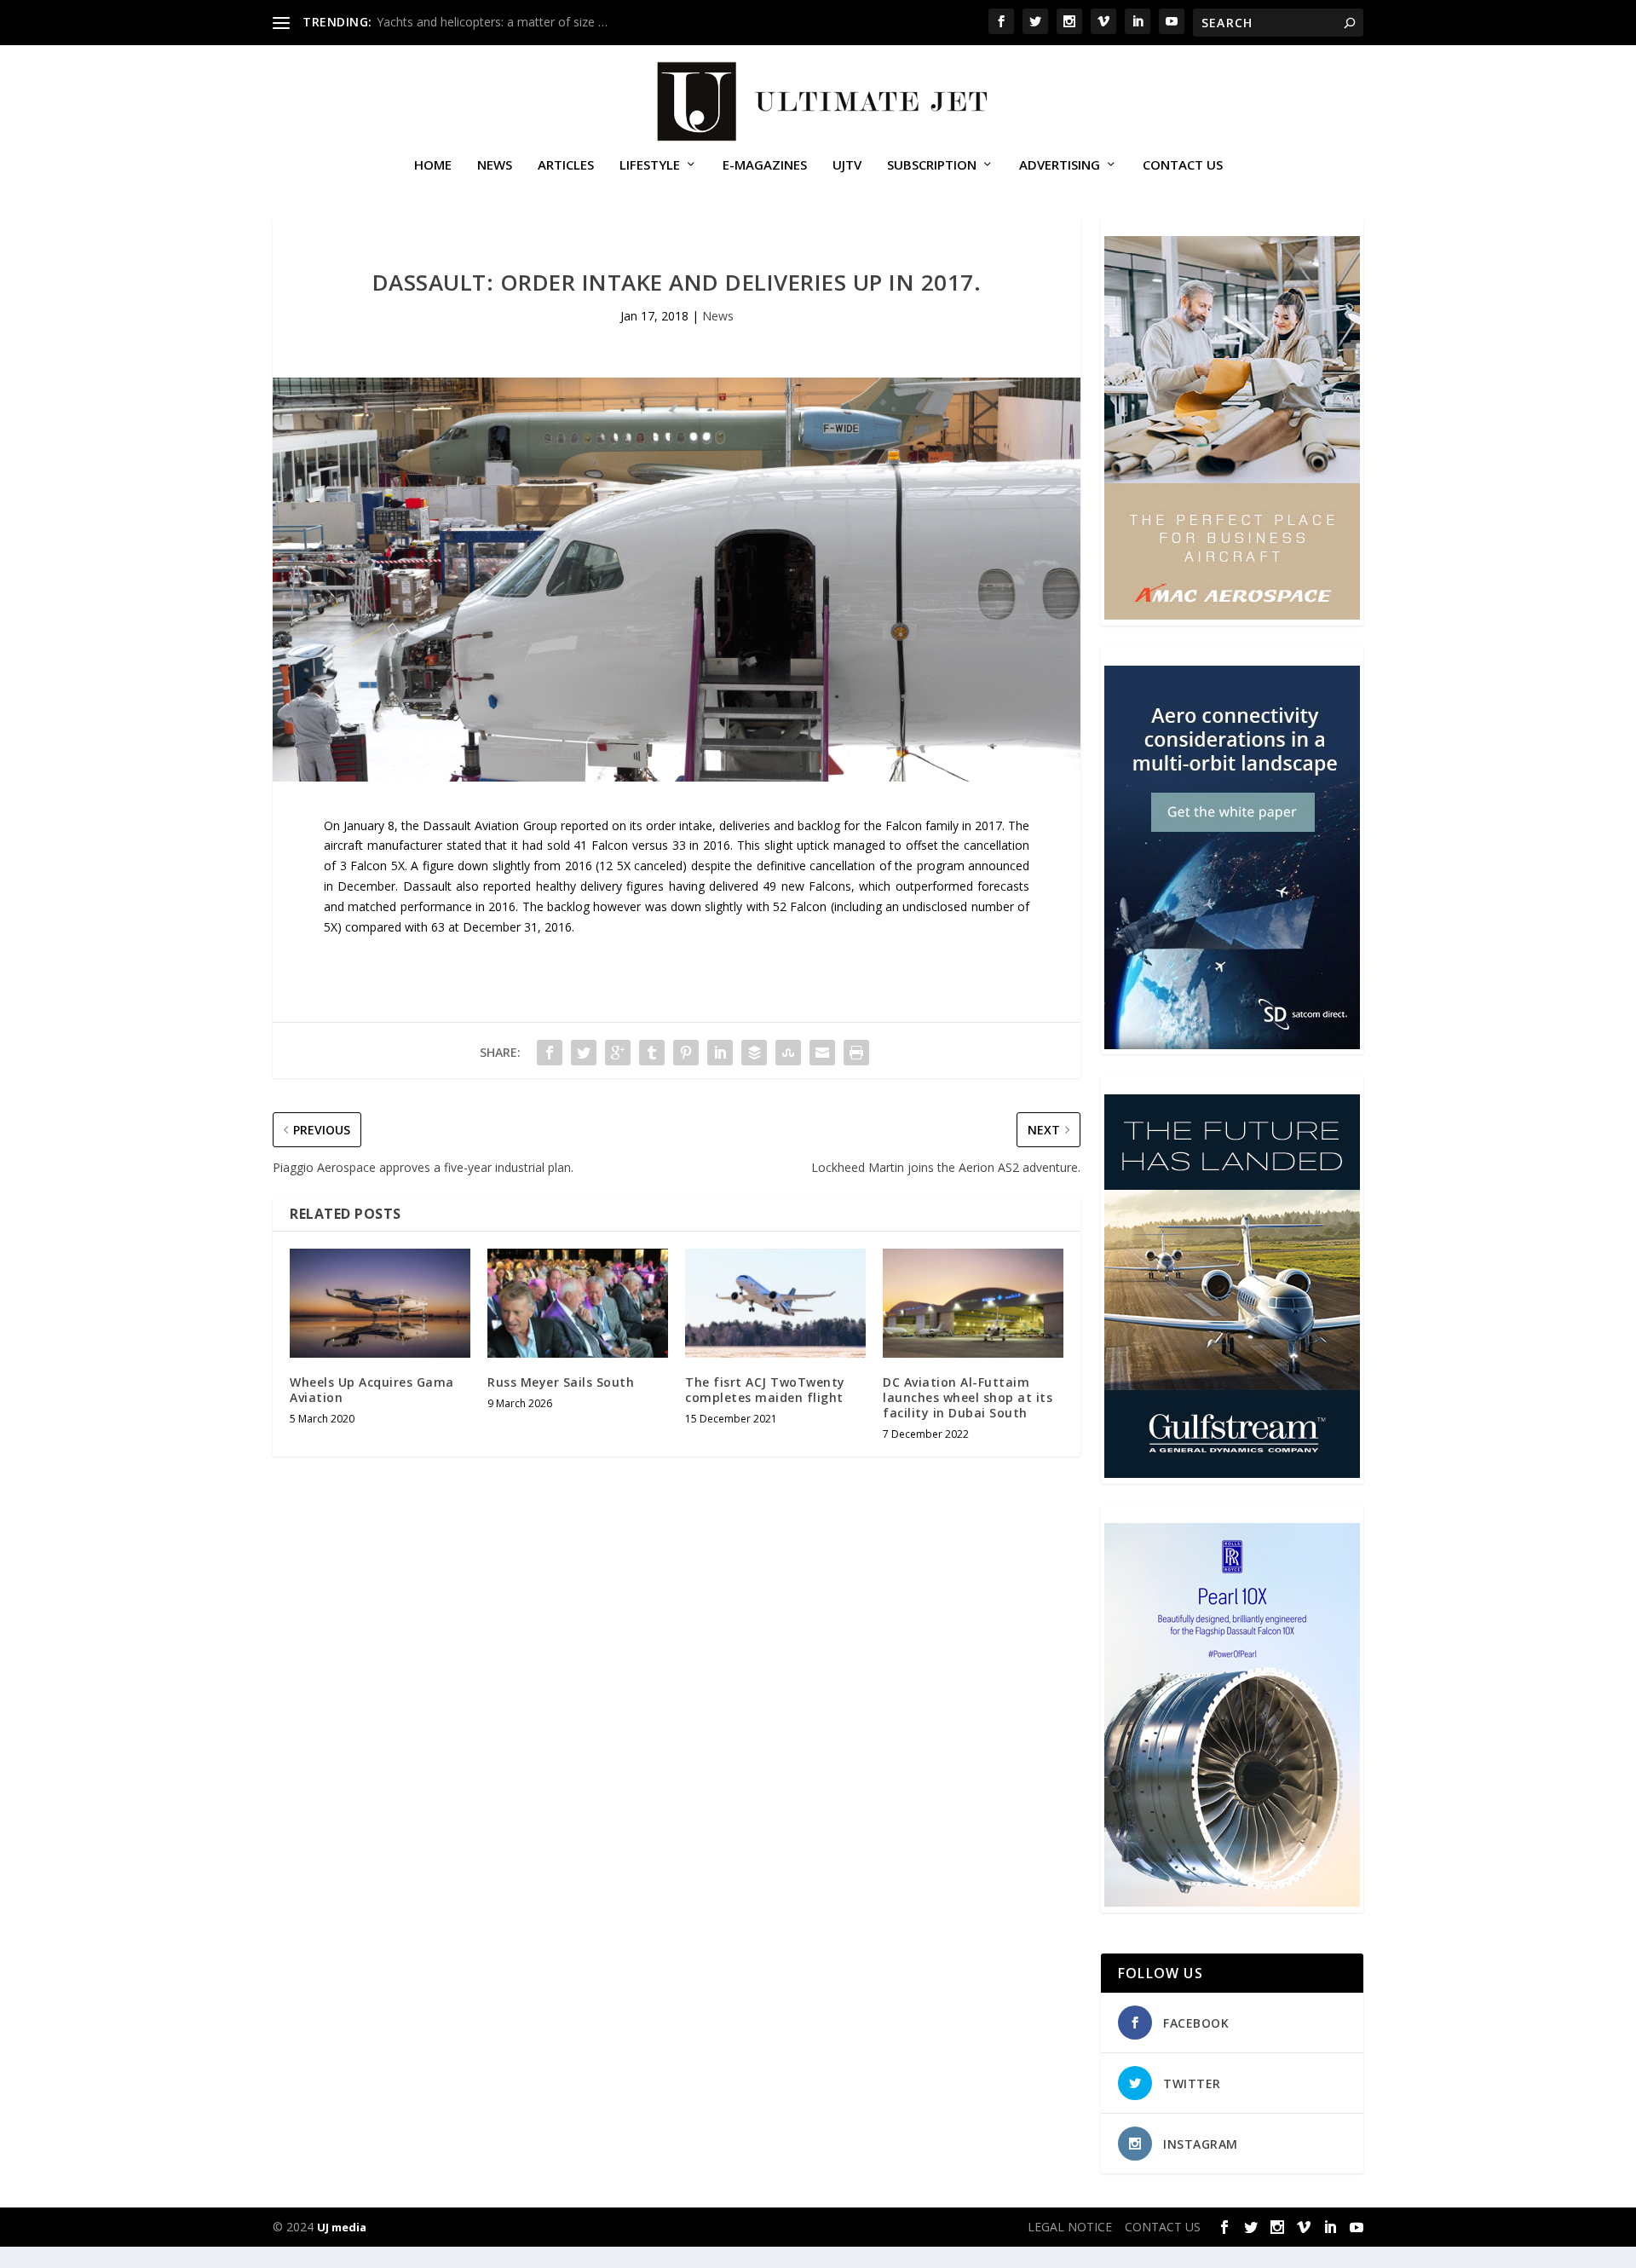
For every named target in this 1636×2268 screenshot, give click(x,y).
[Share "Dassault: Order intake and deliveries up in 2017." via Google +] (618, 1053)
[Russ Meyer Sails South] (578, 1303)
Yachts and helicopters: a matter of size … (492, 22)
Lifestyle (650, 165)
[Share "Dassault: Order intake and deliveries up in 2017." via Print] (856, 1053)
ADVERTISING (1060, 165)
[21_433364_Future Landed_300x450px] (1232, 1473)
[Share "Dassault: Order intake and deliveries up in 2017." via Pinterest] (686, 1053)
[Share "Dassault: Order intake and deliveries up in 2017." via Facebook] (550, 1053)
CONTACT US (1183, 165)
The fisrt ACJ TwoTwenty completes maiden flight (765, 1390)
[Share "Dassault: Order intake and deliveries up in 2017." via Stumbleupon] (788, 1053)
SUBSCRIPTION (932, 165)
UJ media (342, 2227)
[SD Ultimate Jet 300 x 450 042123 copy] (1232, 1045)
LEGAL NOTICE (1070, 2227)
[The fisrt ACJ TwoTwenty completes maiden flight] (775, 1303)
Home (433, 165)
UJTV (847, 165)
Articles (566, 165)
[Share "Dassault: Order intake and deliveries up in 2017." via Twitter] (584, 1053)
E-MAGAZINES (765, 165)
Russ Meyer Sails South (561, 1382)
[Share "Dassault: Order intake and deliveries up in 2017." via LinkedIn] (720, 1053)
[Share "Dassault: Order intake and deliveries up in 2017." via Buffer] (754, 1053)
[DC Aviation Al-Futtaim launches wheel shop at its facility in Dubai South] (973, 1303)
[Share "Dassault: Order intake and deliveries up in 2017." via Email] (822, 1053)
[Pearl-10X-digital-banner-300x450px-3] (1232, 1902)
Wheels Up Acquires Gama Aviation (372, 1390)
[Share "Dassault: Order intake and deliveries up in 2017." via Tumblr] (652, 1053)
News (495, 165)
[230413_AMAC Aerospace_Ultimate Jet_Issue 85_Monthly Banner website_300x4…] (1232, 615)
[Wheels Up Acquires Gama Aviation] (380, 1303)
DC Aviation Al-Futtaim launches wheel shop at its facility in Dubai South (968, 1397)
